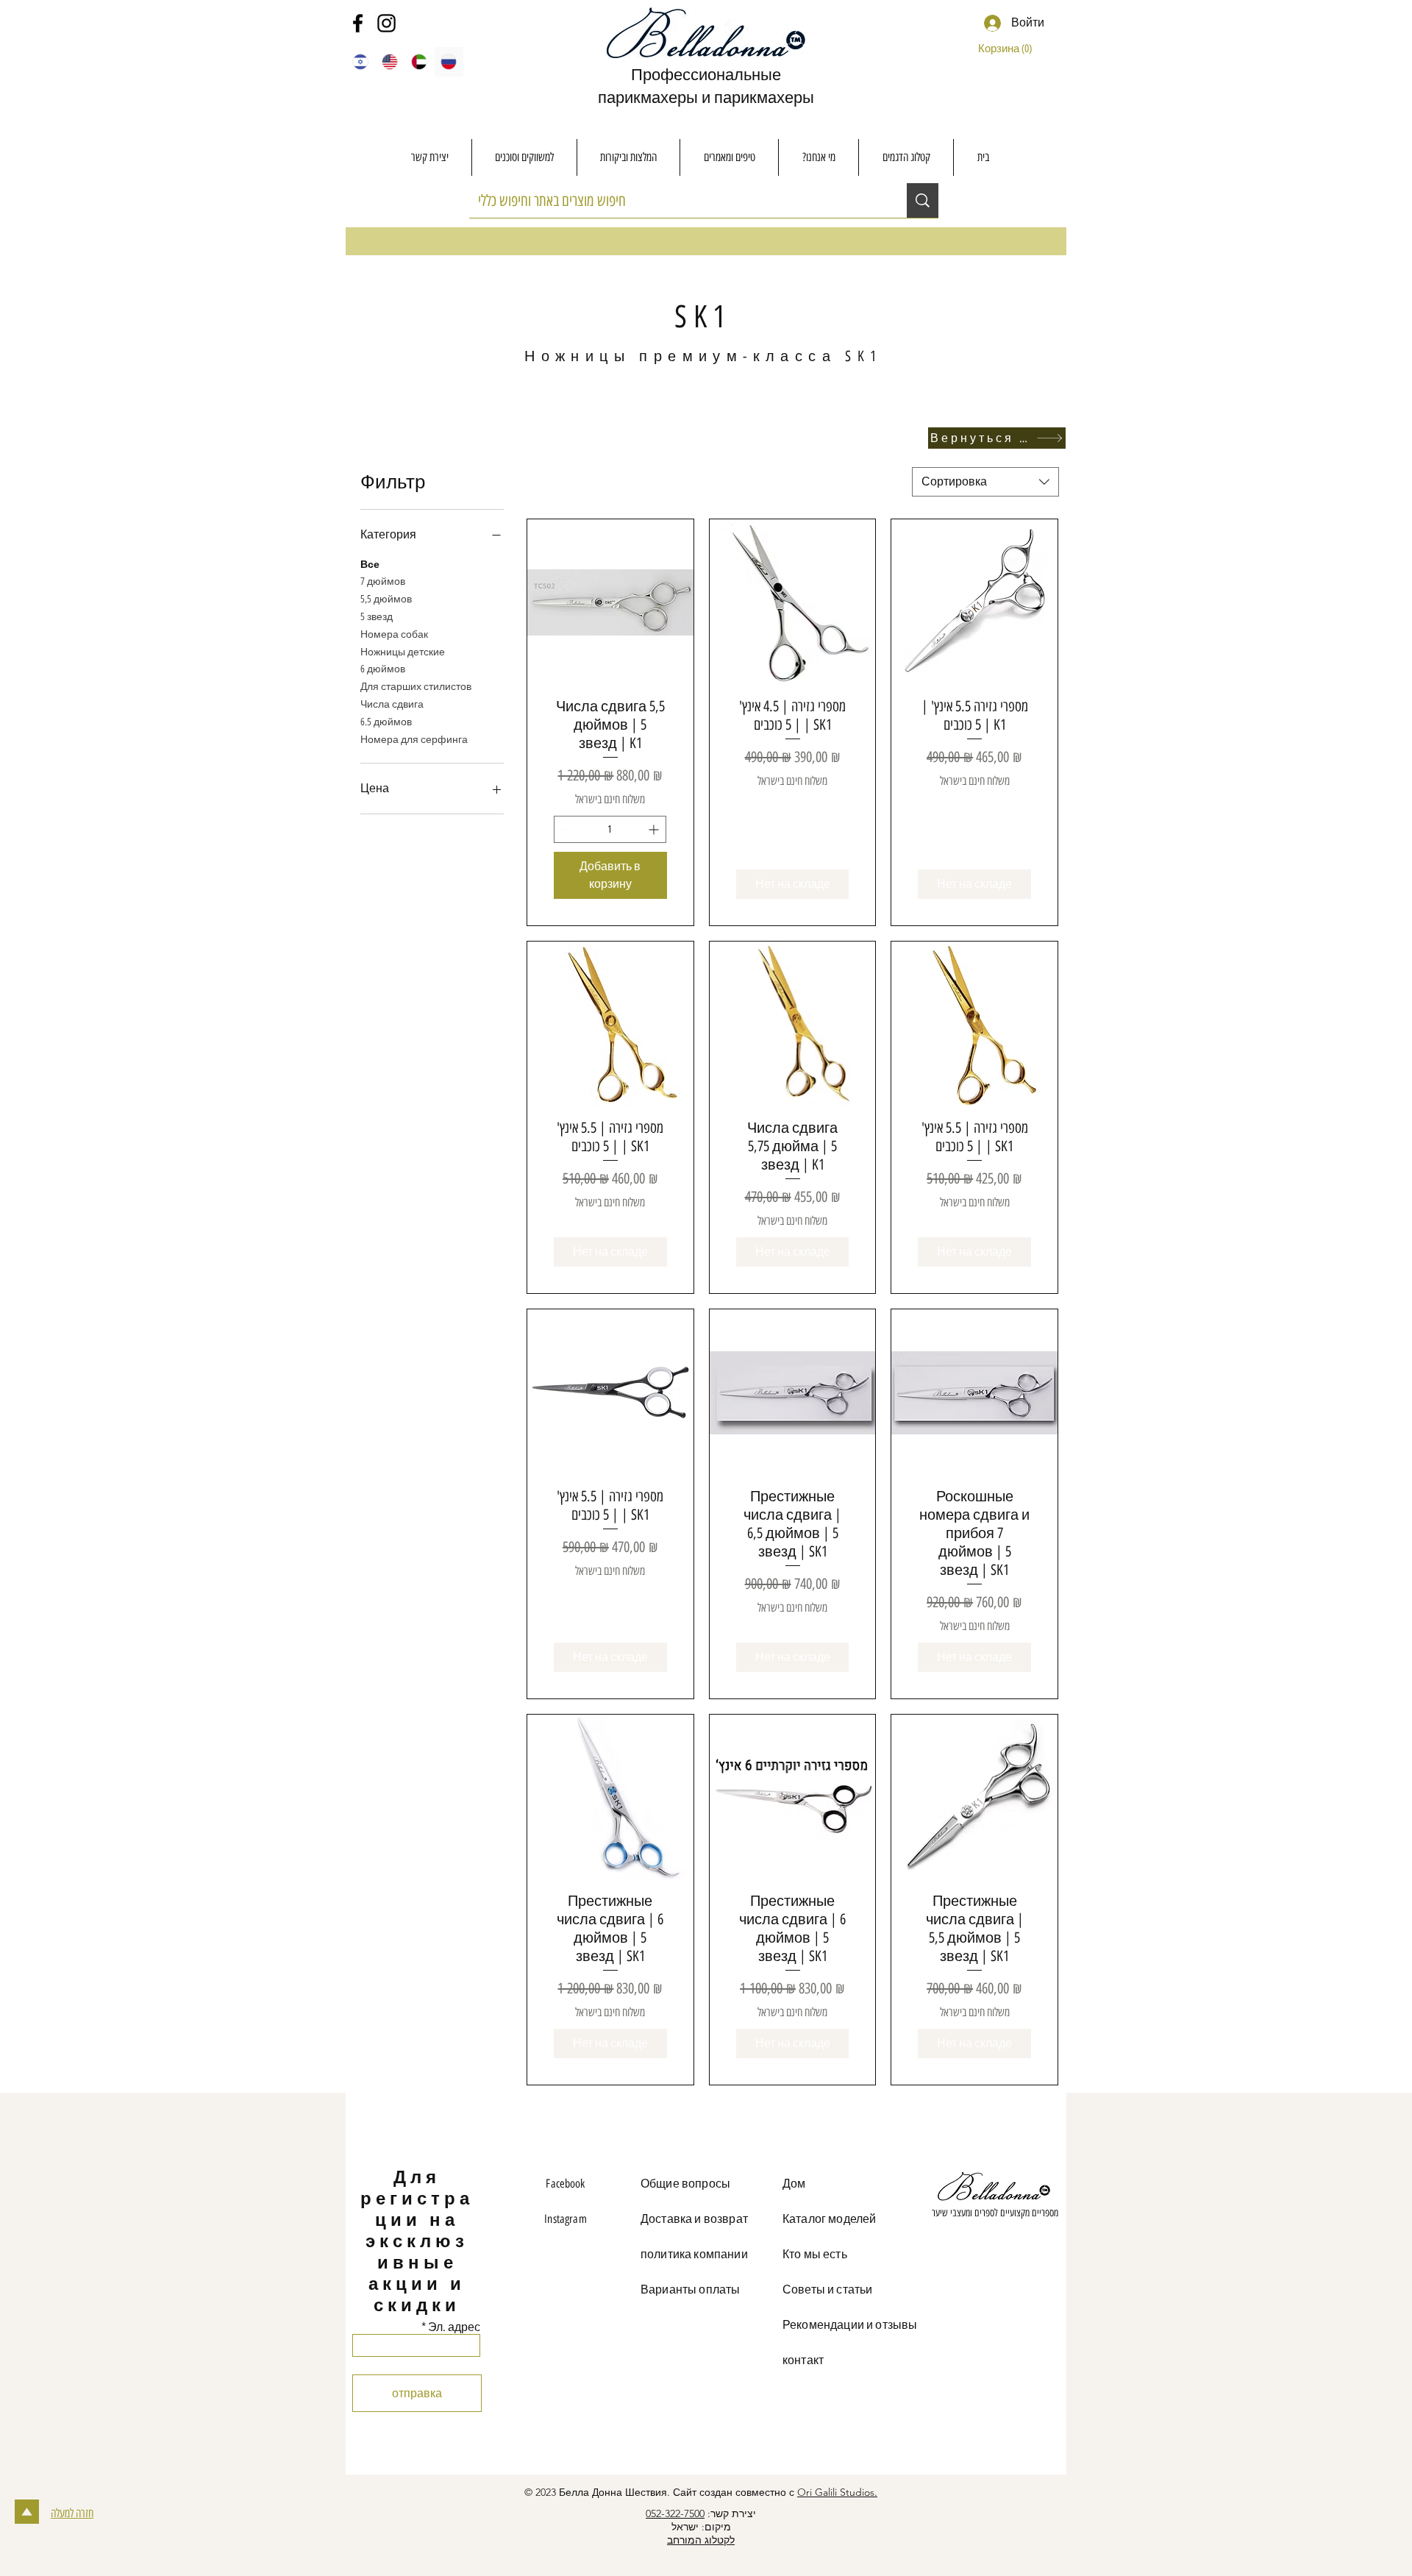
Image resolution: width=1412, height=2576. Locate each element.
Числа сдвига (392, 704)
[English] (389, 62)
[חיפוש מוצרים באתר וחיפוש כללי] (923, 200)
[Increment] (655, 829)
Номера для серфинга (414, 740)
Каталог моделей (829, 2219)
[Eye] (995, 2188)
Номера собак (394, 634)
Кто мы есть (815, 2254)
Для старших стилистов (416, 687)
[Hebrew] (360, 62)
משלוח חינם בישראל (610, 799)
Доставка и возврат (694, 2219)
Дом (794, 2184)
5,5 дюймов (386, 599)
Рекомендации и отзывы (850, 2325)
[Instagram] (386, 23)
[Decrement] (565, 829)
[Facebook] (358, 23)
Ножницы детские (403, 652)
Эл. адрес (454, 2327)
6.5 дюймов (386, 722)
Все (370, 565)
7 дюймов (383, 581)
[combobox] (985, 482)
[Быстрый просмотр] (610, 602)
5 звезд (377, 617)
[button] (1009, 49)
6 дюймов (383, 669)
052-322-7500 (675, 2513)
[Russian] (449, 62)
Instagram (565, 2219)
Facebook (565, 2184)
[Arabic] (419, 62)
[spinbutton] (610, 829)
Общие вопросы (685, 2184)
